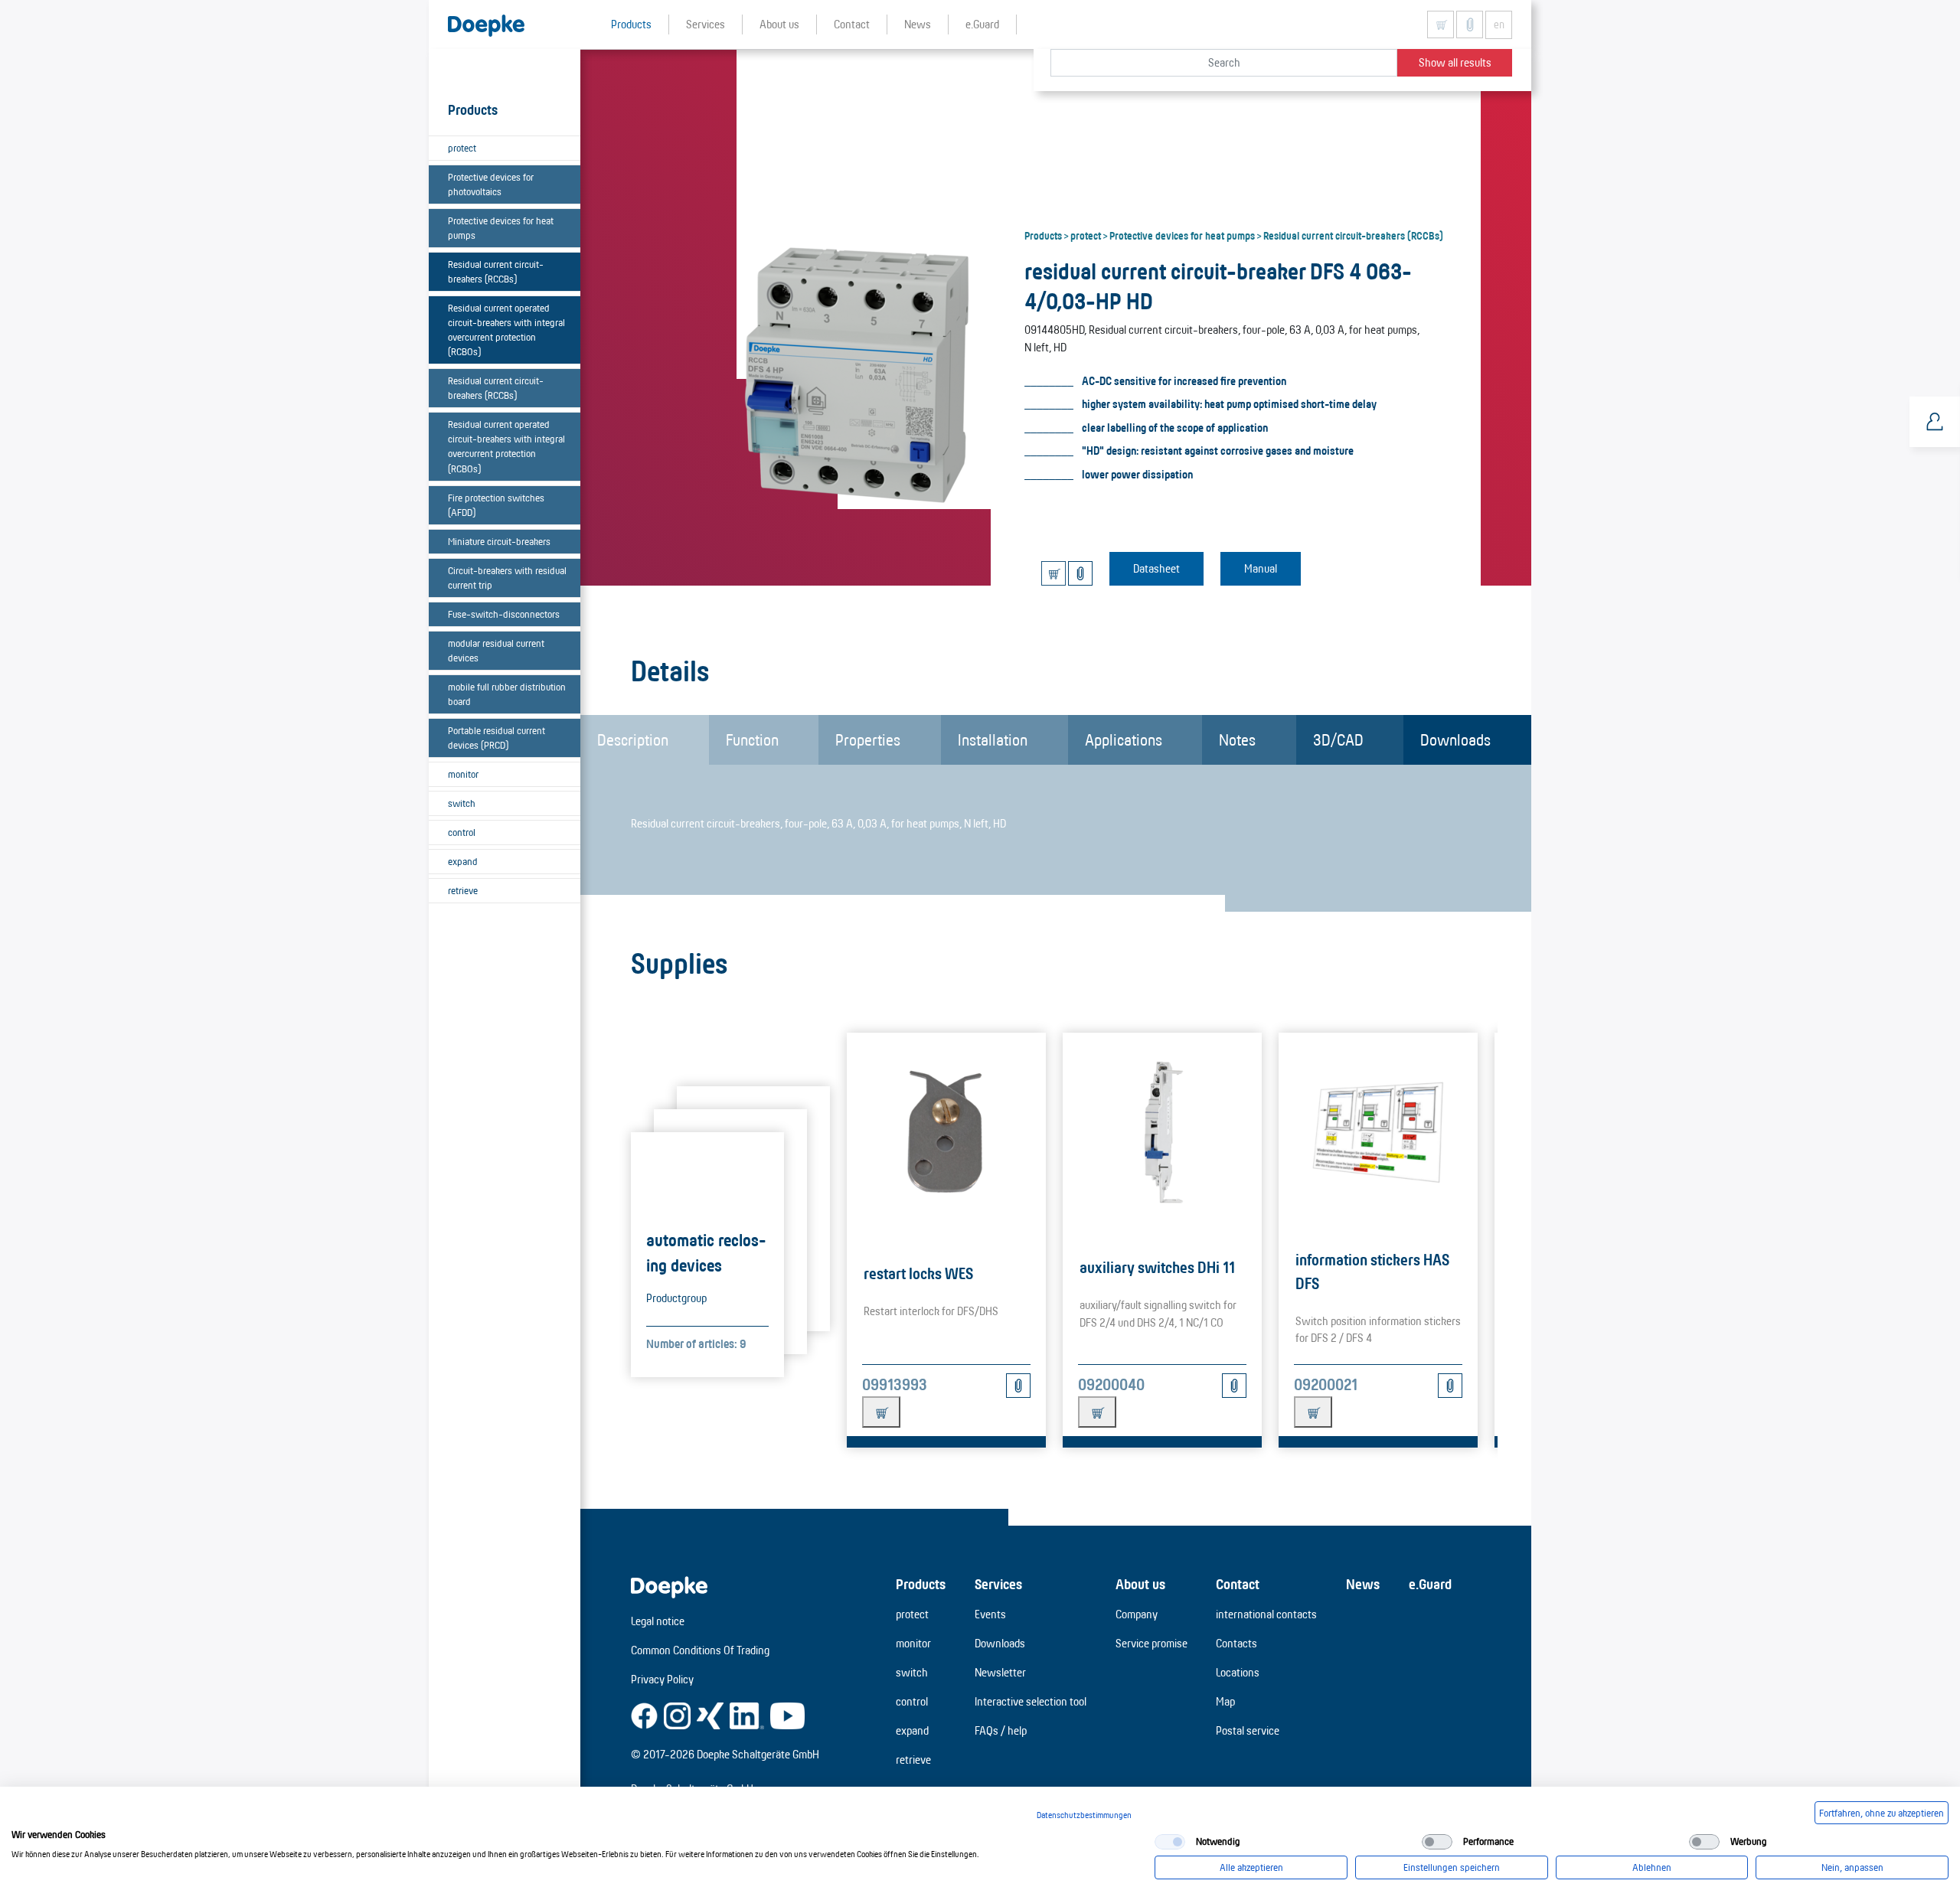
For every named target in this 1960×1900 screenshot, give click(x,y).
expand (463, 861)
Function (752, 739)
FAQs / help (1001, 1730)
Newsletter (1000, 1672)
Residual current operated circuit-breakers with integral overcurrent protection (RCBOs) (506, 330)
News (1363, 1584)
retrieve (463, 890)
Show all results (1455, 62)
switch (462, 803)
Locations (1238, 1672)
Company (1137, 1614)
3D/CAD (1338, 739)
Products (1043, 235)
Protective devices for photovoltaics (491, 184)
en (1499, 24)
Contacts (1236, 1643)
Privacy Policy (662, 1679)
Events (990, 1614)
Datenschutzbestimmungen (1084, 1815)
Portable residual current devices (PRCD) (497, 738)
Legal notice (658, 1621)
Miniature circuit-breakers (499, 541)
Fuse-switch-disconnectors (504, 614)
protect (462, 148)
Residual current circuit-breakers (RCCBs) (496, 271)
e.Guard (1430, 1584)
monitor (463, 774)
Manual (1261, 568)
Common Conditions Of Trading (700, 1650)
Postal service (1248, 1730)
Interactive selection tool (1031, 1701)
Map (1225, 1701)
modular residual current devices (496, 650)
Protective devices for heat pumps (501, 228)
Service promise (1151, 1643)
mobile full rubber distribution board (507, 694)
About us (1140, 1584)
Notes (1237, 739)
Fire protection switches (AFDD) (496, 505)
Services (998, 1584)
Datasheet (1156, 568)
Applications (1124, 739)
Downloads (1455, 739)
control (462, 832)
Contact (1238, 1584)
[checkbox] (1170, 1842)
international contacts (1266, 1614)
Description (633, 739)
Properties (868, 739)
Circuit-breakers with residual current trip (507, 578)
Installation (993, 739)
